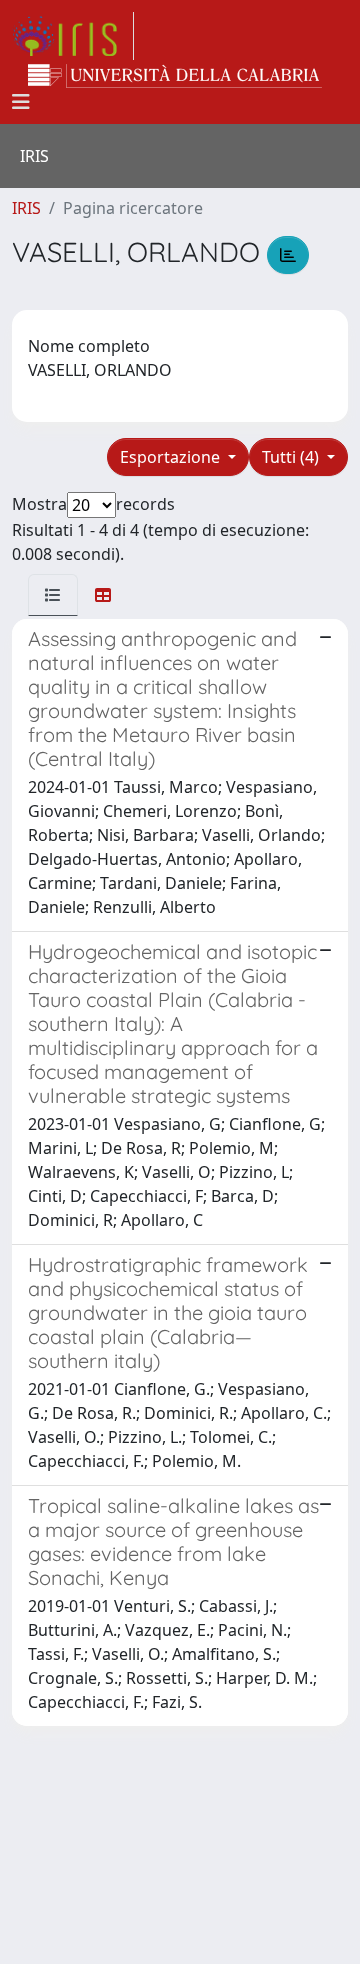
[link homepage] (73, 36)
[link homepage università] (175, 76)
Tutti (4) (292, 457)
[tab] (53, 595)
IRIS (26, 208)
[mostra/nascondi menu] (21, 102)
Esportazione (172, 457)
